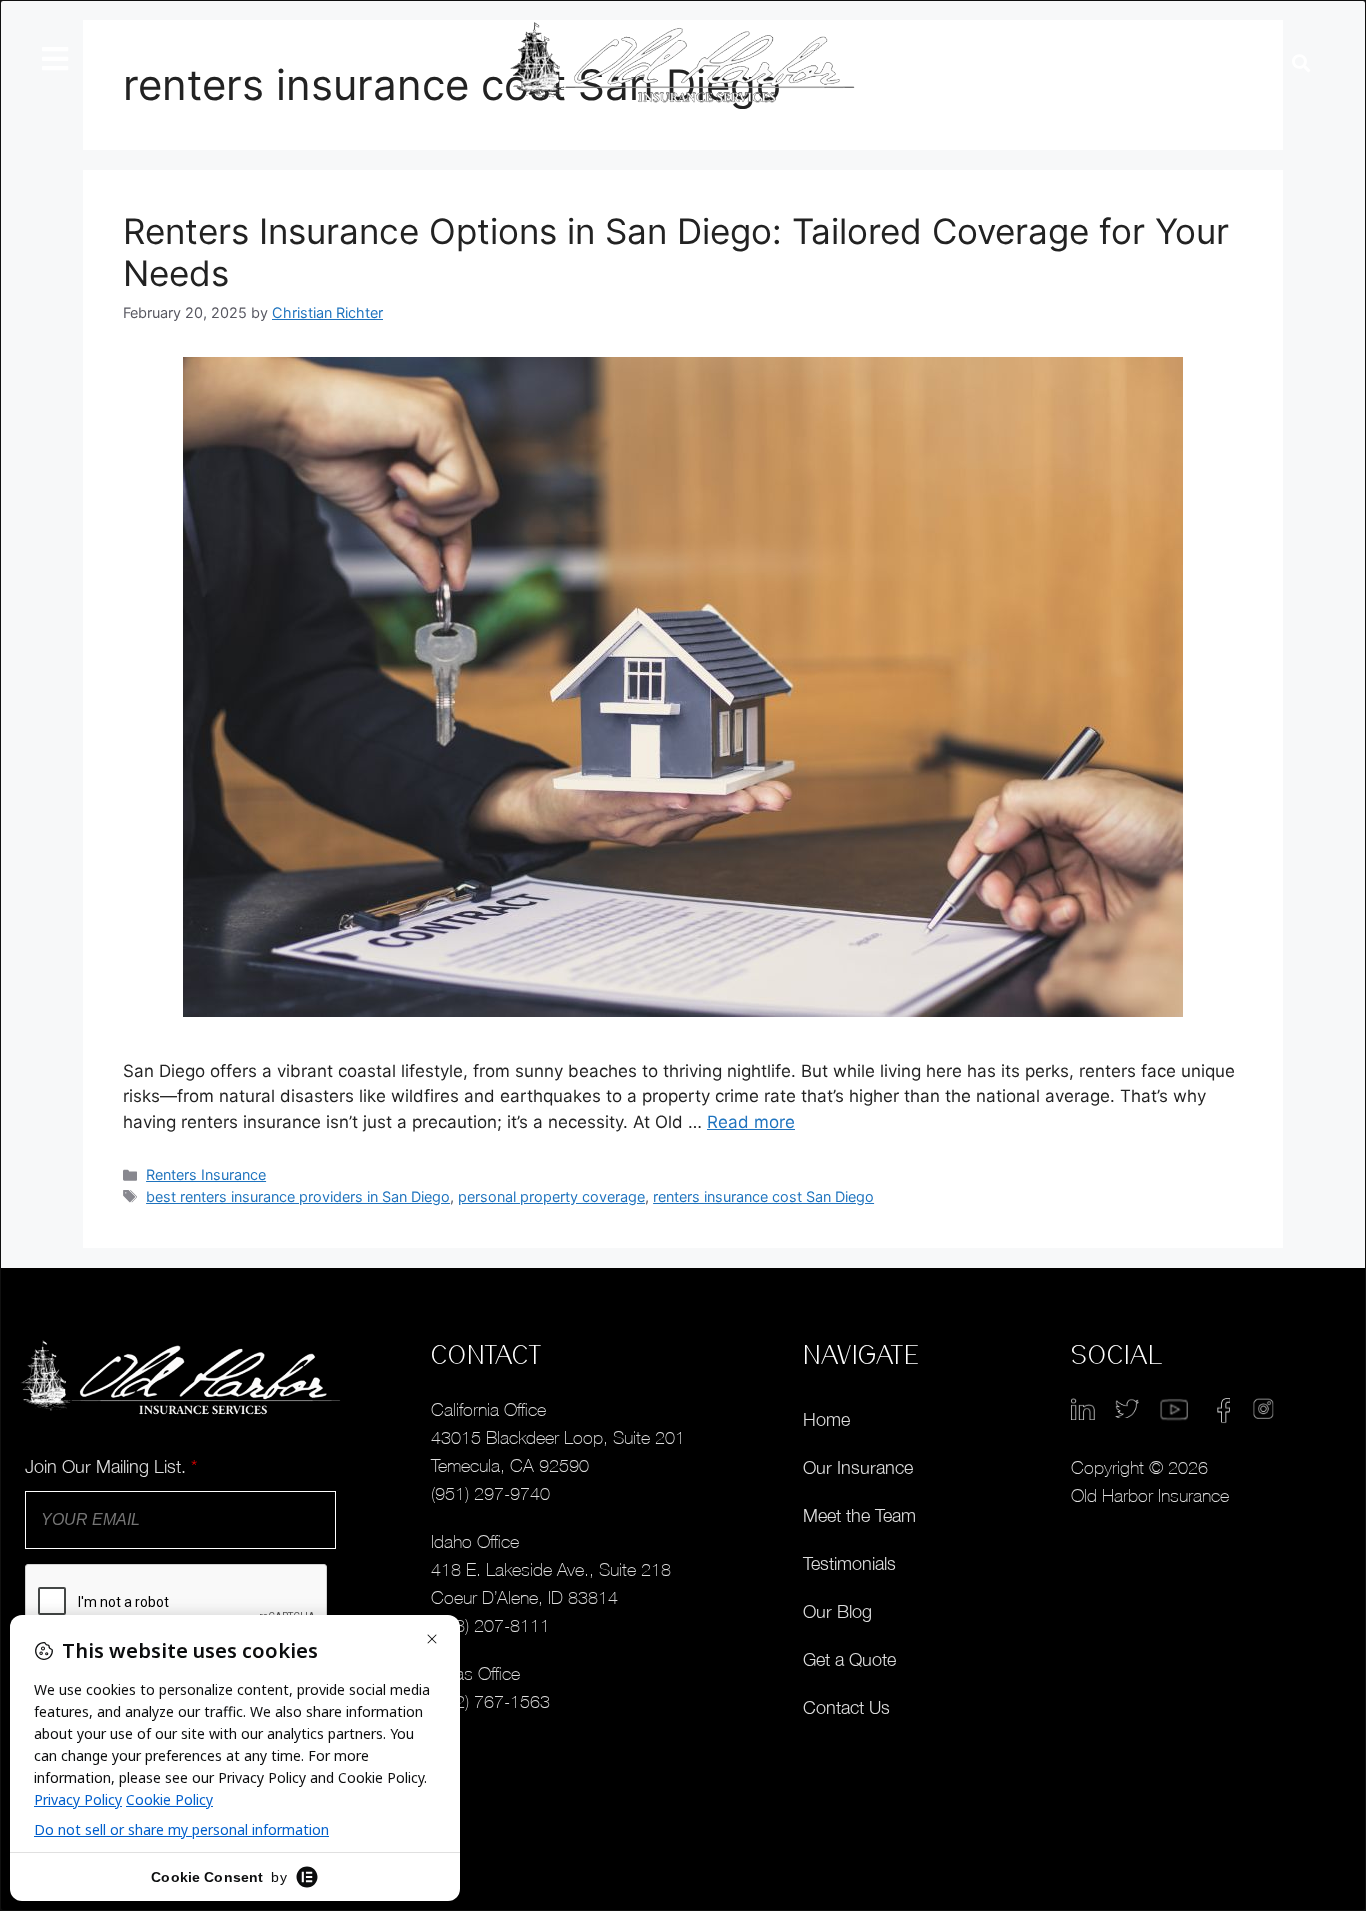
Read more (751, 1122)
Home (826, 1419)
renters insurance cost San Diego (763, 1196)
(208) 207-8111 (490, 1625)
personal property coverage (551, 1196)
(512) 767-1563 (490, 1701)
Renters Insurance (206, 1174)
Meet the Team (859, 1515)
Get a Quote (849, 1659)
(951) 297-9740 (490, 1493)
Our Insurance (858, 1467)
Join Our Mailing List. (111, 1466)
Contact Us (846, 1707)
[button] (1300, 63)
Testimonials (849, 1563)
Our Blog (837, 1611)
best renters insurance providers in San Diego (298, 1196)
